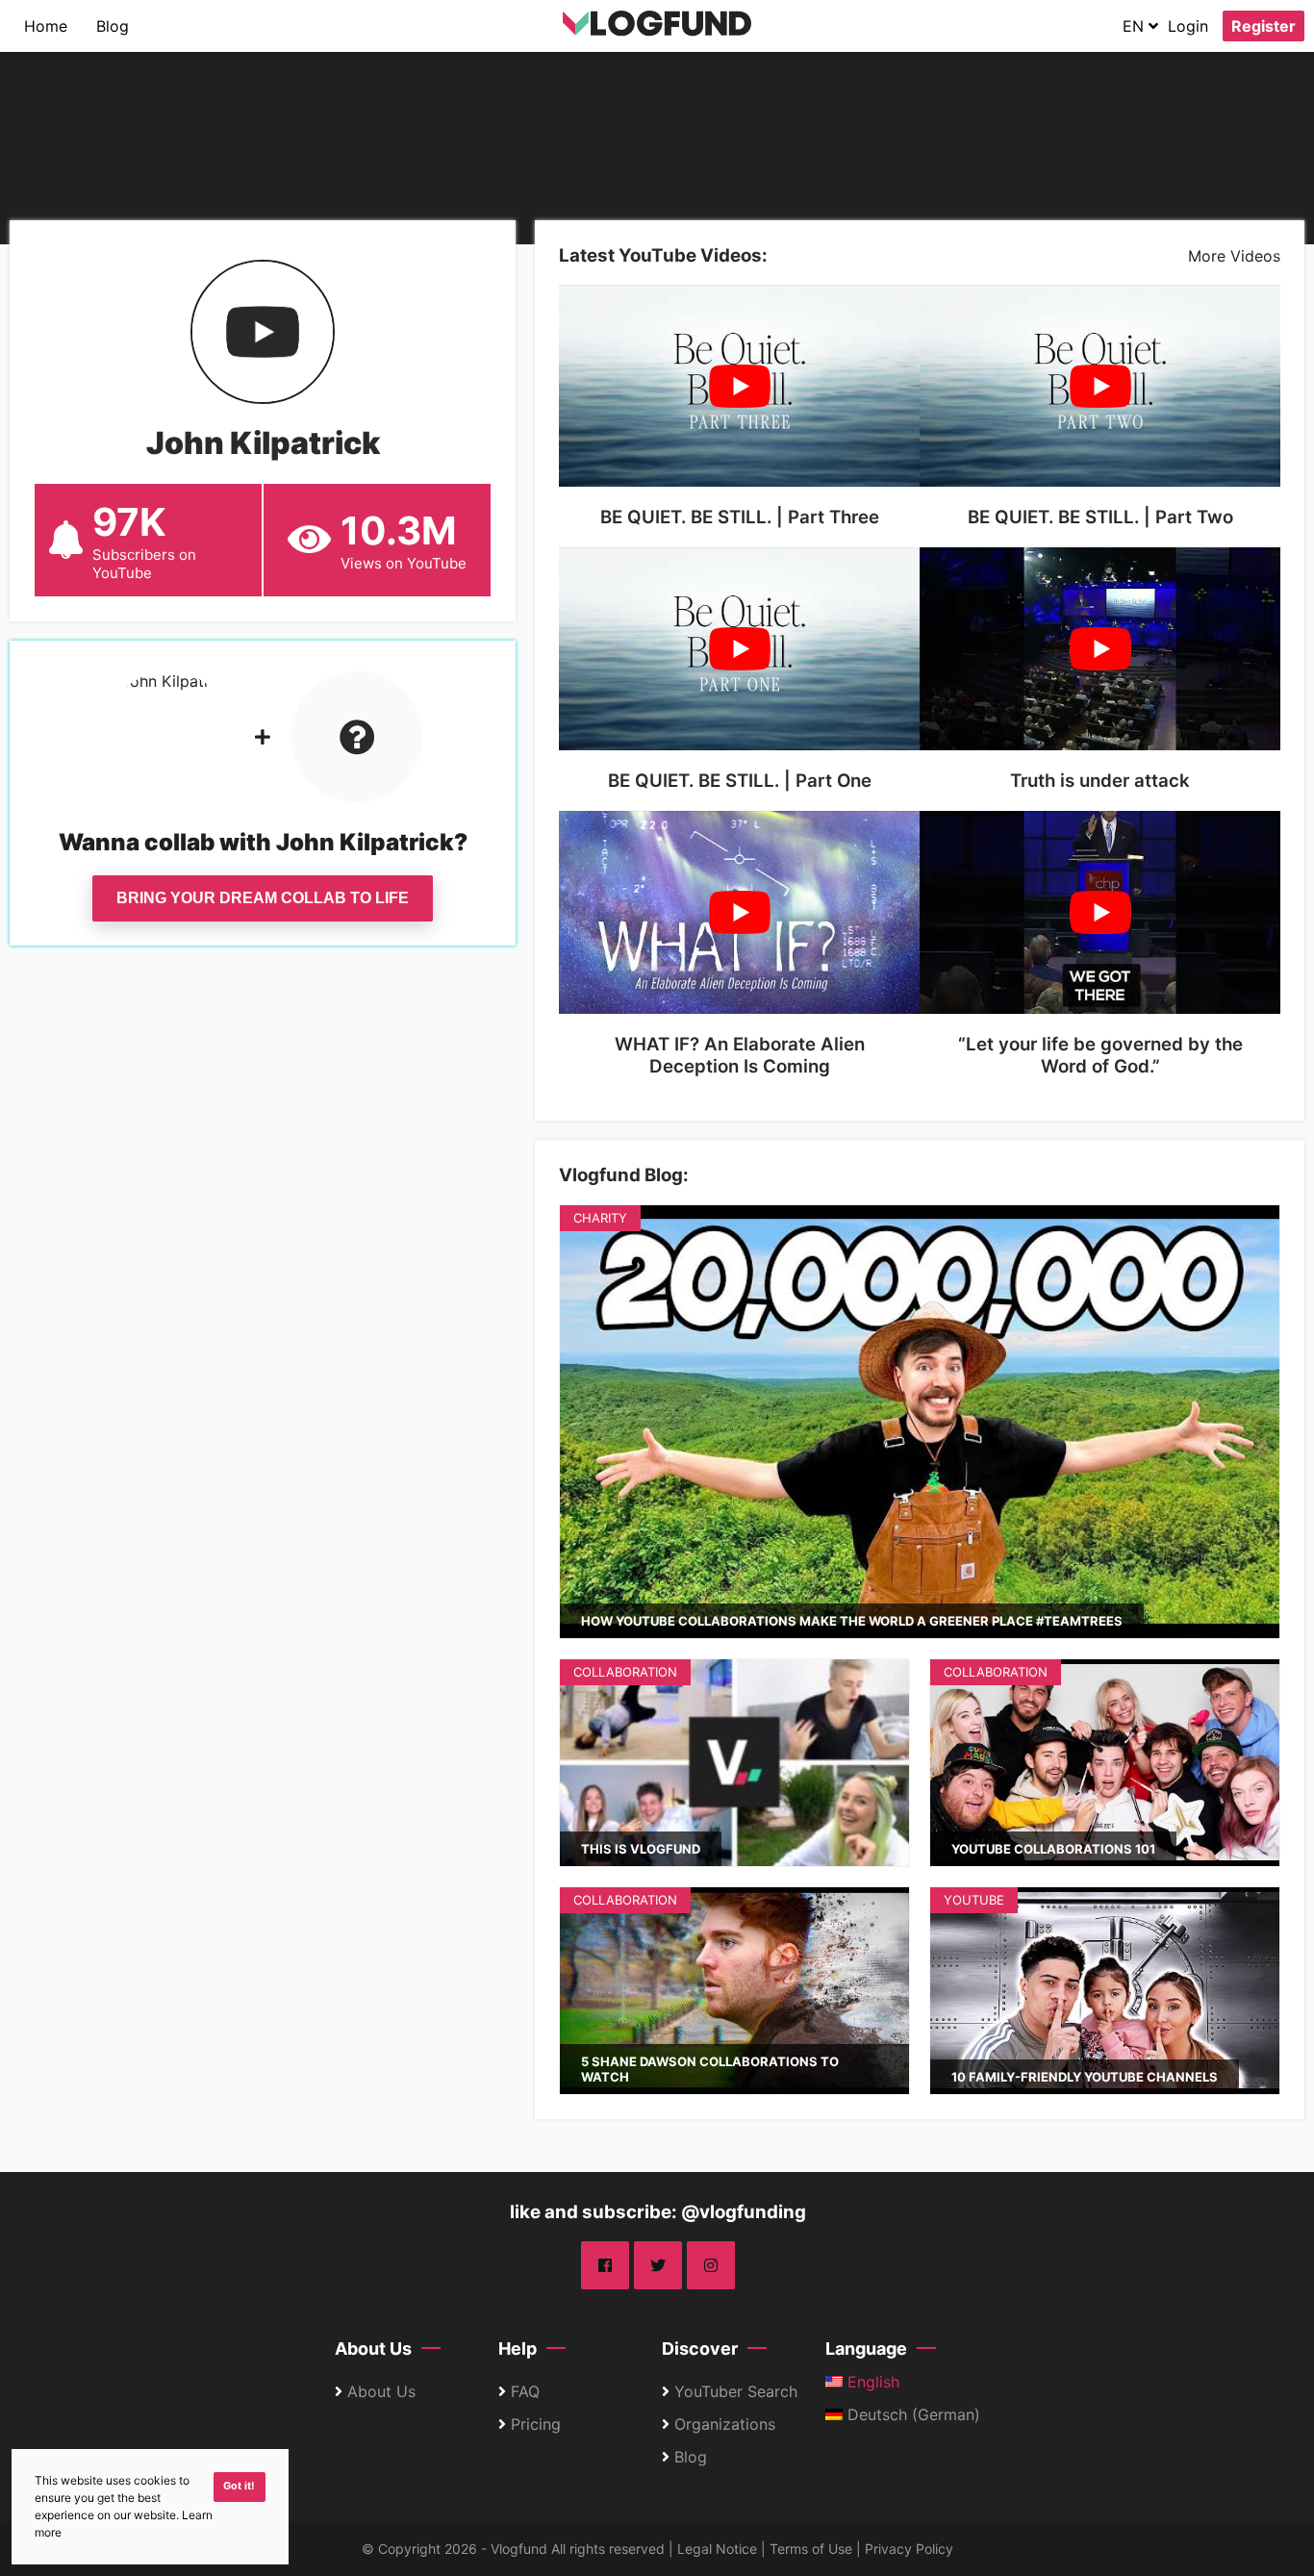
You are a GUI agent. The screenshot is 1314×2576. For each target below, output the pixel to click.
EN (1136, 26)
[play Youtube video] (739, 386)
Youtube (974, 1900)
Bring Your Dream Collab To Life (263, 898)
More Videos (1234, 256)
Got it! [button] (239, 2486)
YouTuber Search (736, 2391)
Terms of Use (811, 2549)
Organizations (725, 2424)
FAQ (525, 2391)
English (871, 2382)
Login (1188, 26)
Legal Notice (717, 2549)
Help (518, 2349)
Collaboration (625, 1672)
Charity (600, 1218)
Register (1263, 26)
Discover (700, 2349)
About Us (373, 2349)
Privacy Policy (909, 2549)
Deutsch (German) (911, 2414)
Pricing (536, 2424)
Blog (113, 26)
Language (866, 2349)
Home (46, 26)
